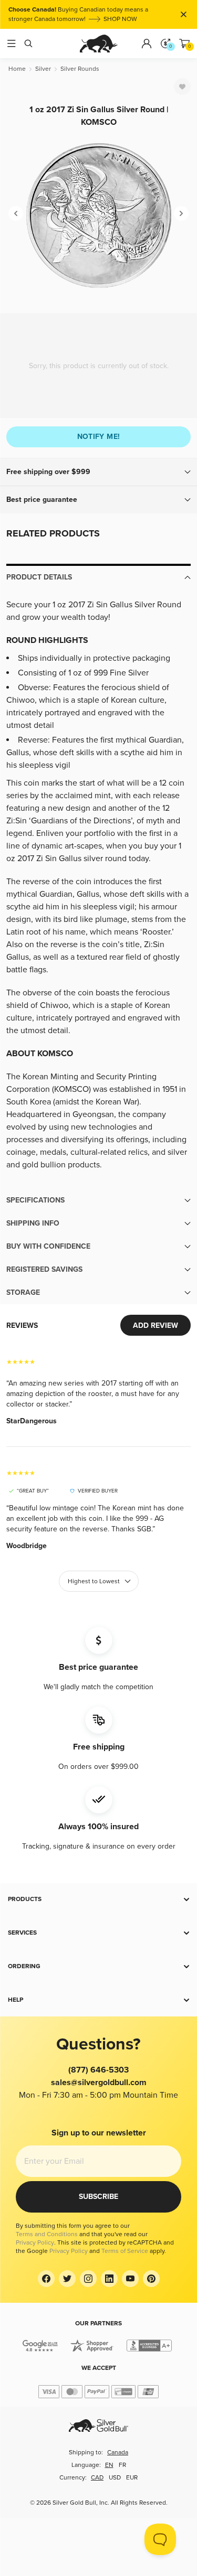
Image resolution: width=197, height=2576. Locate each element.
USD (115, 2478)
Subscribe (98, 2197)
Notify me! (99, 437)
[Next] (181, 213)
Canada (118, 2452)
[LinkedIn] (109, 2279)
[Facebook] (46, 2279)
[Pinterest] (151, 2279)
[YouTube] (130, 2279)
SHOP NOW (109, 7)
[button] (98, 472)
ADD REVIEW (155, 1325)
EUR (132, 2478)
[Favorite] (182, 87)
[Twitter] (67, 2279)
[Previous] (16, 213)
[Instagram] (88, 2279)
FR (122, 2465)
